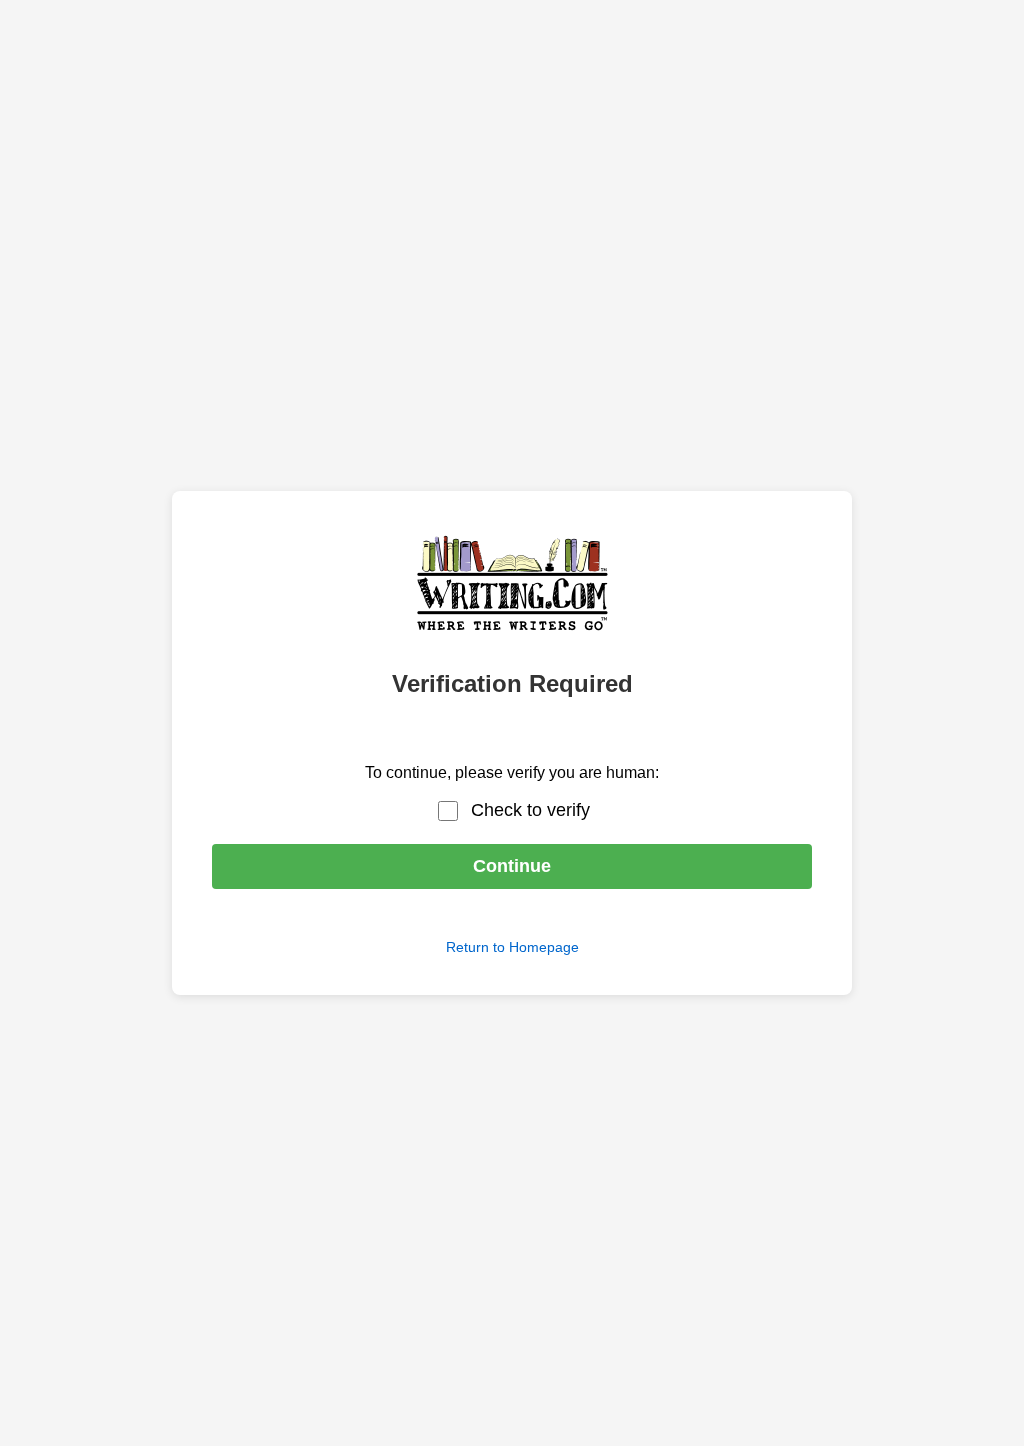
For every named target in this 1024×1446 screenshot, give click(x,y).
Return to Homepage (512, 947)
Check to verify (530, 810)
